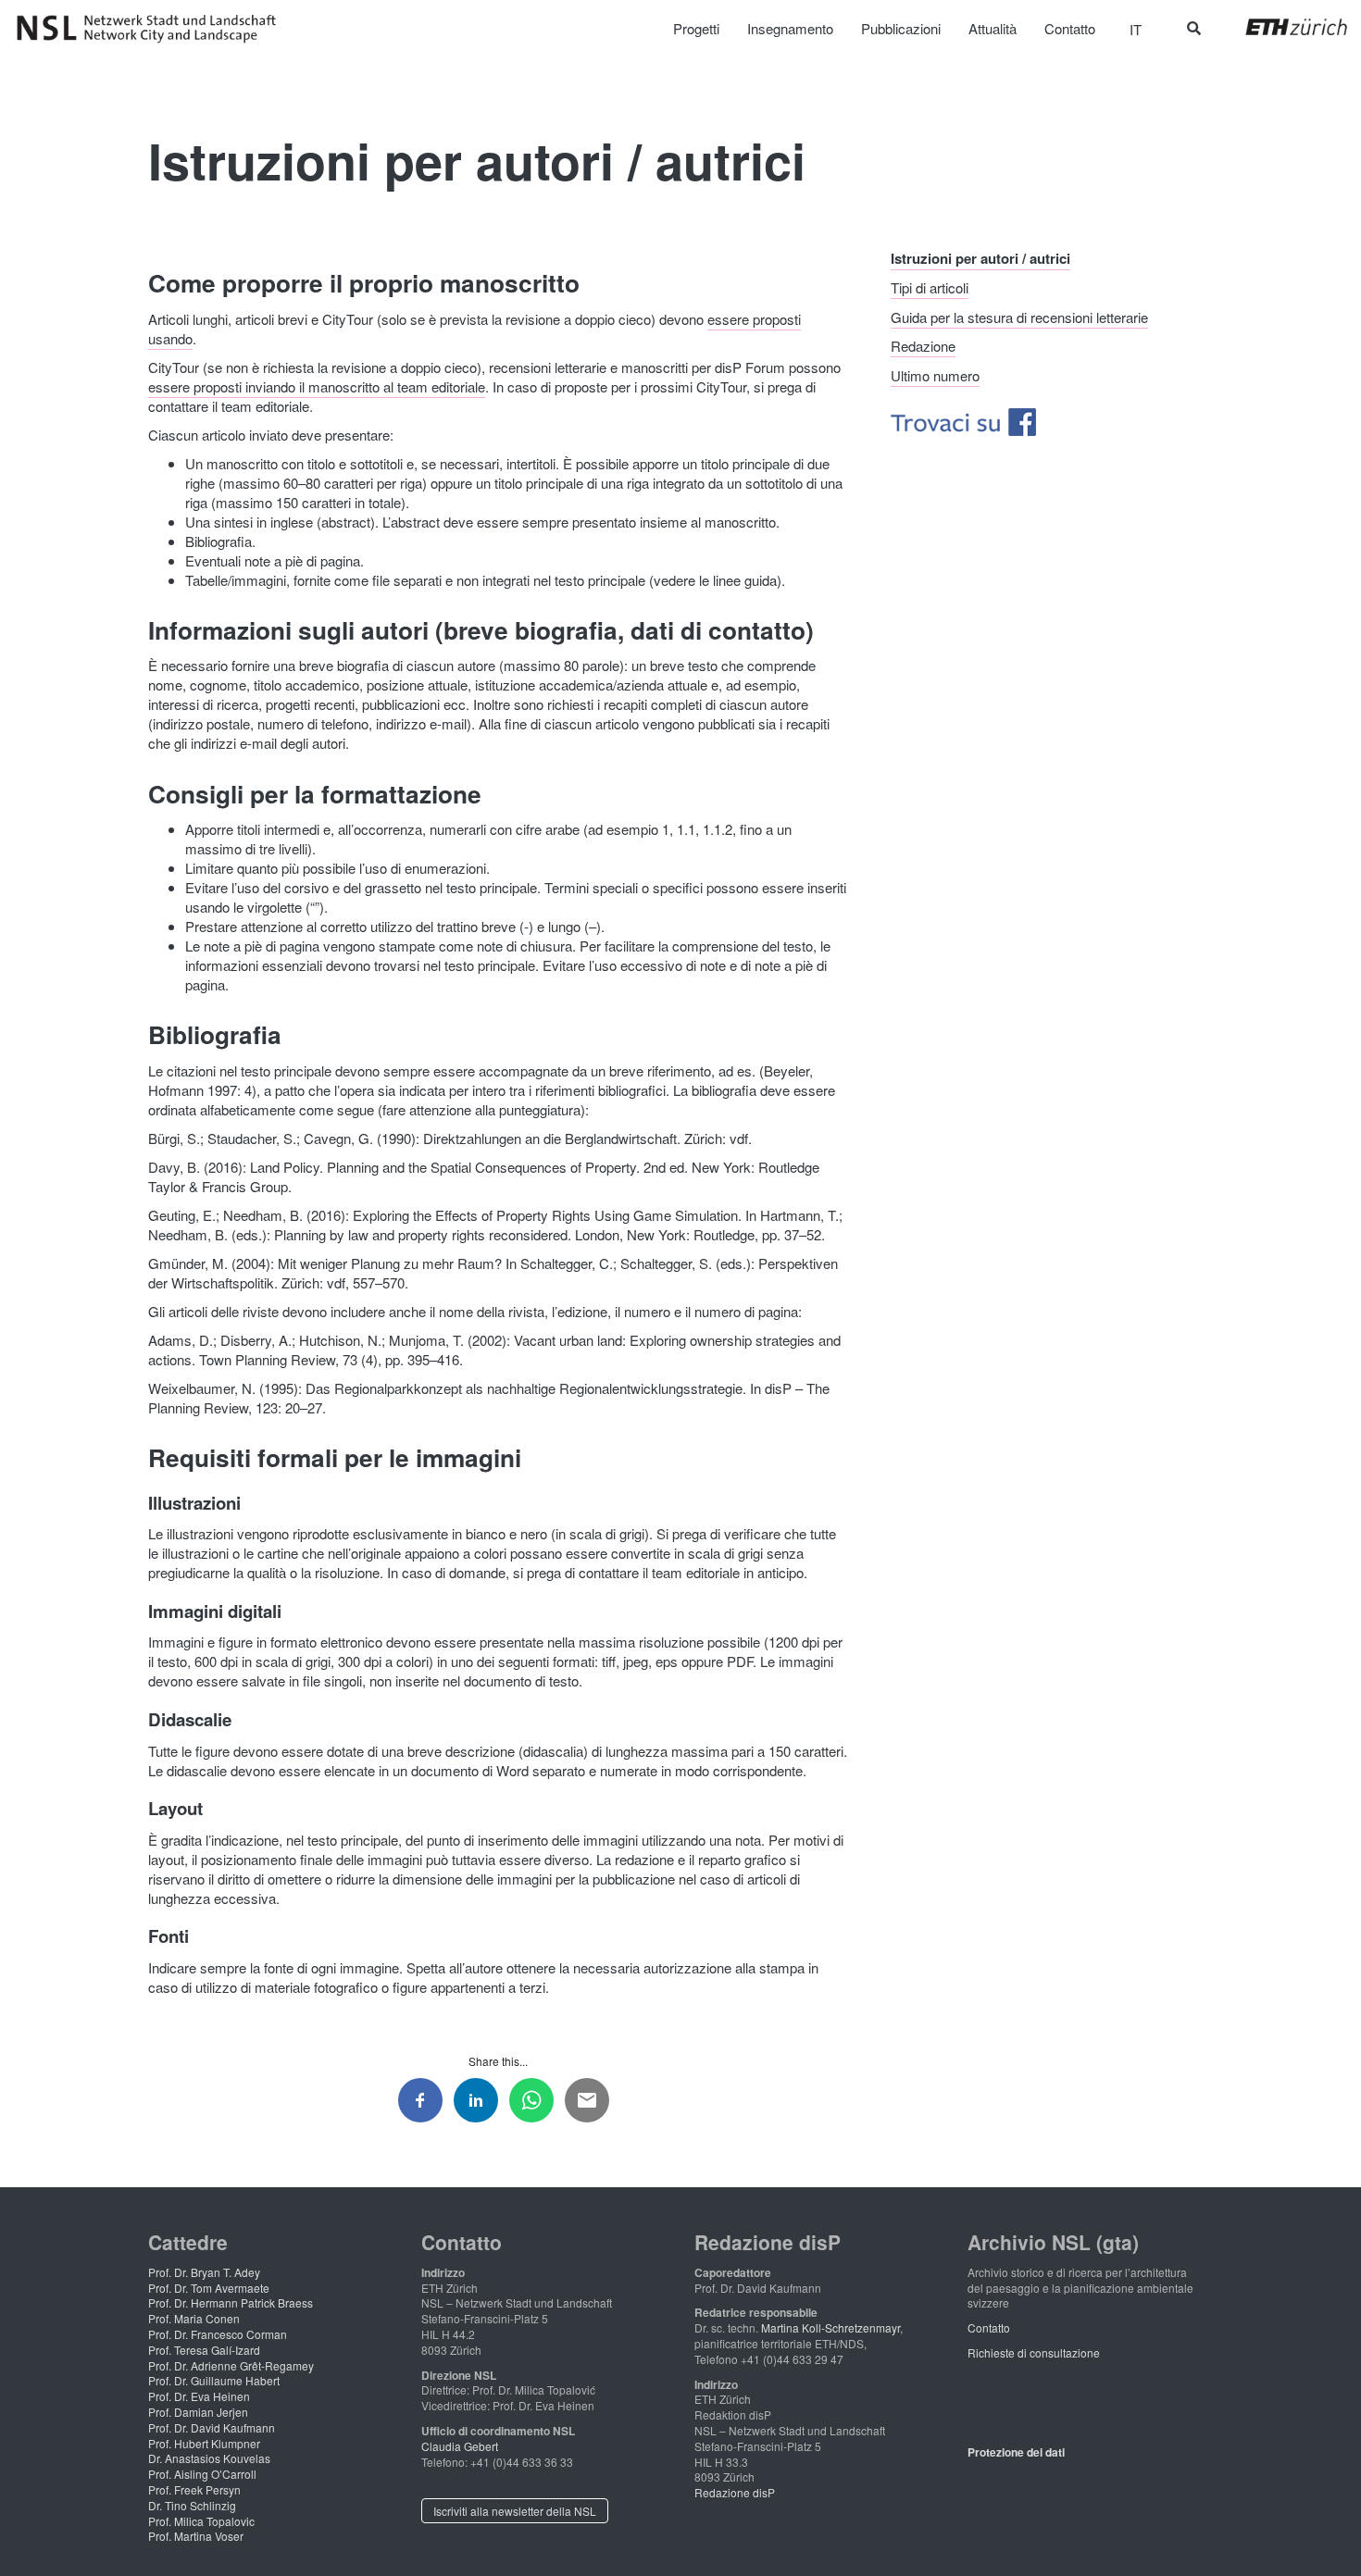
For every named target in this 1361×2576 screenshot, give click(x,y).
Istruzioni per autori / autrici (980, 257)
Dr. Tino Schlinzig (192, 2505)
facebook (1052, 422)
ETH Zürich (1282, 27)
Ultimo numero (935, 374)
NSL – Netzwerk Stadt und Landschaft (153, 29)
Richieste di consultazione (1034, 2352)
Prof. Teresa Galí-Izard (204, 2350)
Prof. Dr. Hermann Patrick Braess (231, 2302)
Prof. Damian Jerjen (198, 2412)
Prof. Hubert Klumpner (204, 2443)
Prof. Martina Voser (196, 2536)
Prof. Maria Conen (194, 2318)
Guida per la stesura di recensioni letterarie (1019, 316)
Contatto (989, 2327)
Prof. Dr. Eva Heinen (199, 2396)
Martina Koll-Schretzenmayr (830, 2327)
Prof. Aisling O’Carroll (202, 2474)
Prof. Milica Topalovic (201, 2521)
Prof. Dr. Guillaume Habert (214, 2380)
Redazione (923, 346)
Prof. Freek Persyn (194, 2489)
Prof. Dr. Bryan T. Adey (204, 2272)
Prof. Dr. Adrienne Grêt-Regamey (231, 2365)
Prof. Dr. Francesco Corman (218, 2334)
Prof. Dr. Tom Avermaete (209, 2288)
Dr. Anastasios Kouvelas (209, 2458)
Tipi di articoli (930, 287)
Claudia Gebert (460, 2446)
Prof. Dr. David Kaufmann (212, 2427)
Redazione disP (735, 2492)
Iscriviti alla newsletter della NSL (515, 2511)
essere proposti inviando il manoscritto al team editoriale (317, 386)
